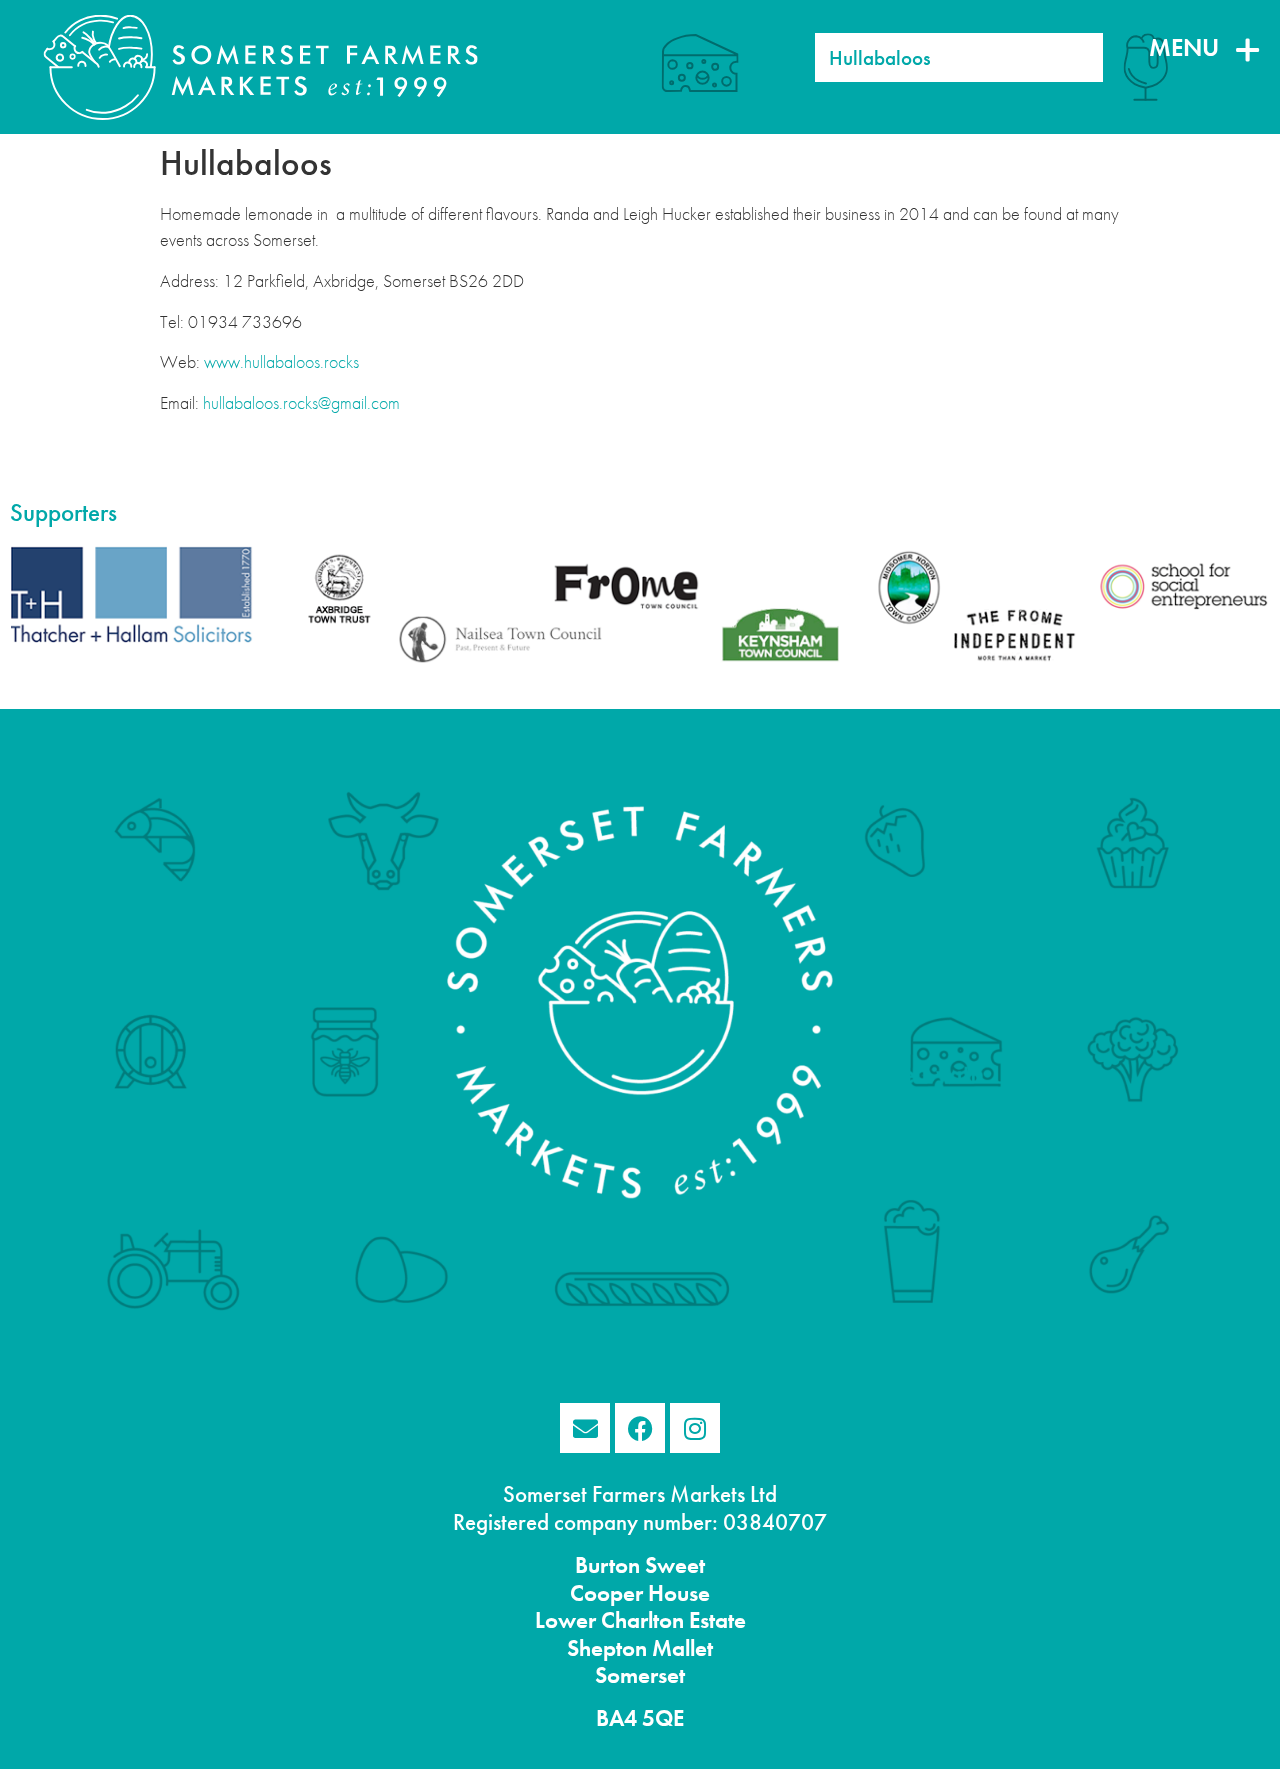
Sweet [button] (672, 1565)
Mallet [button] (680, 1648)
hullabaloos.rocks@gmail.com (301, 403)
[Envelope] (585, 1428)
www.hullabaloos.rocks (281, 362)
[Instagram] (695, 1428)
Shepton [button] (607, 1648)
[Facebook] (640, 1428)
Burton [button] (607, 1565)
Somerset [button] (640, 1675)
